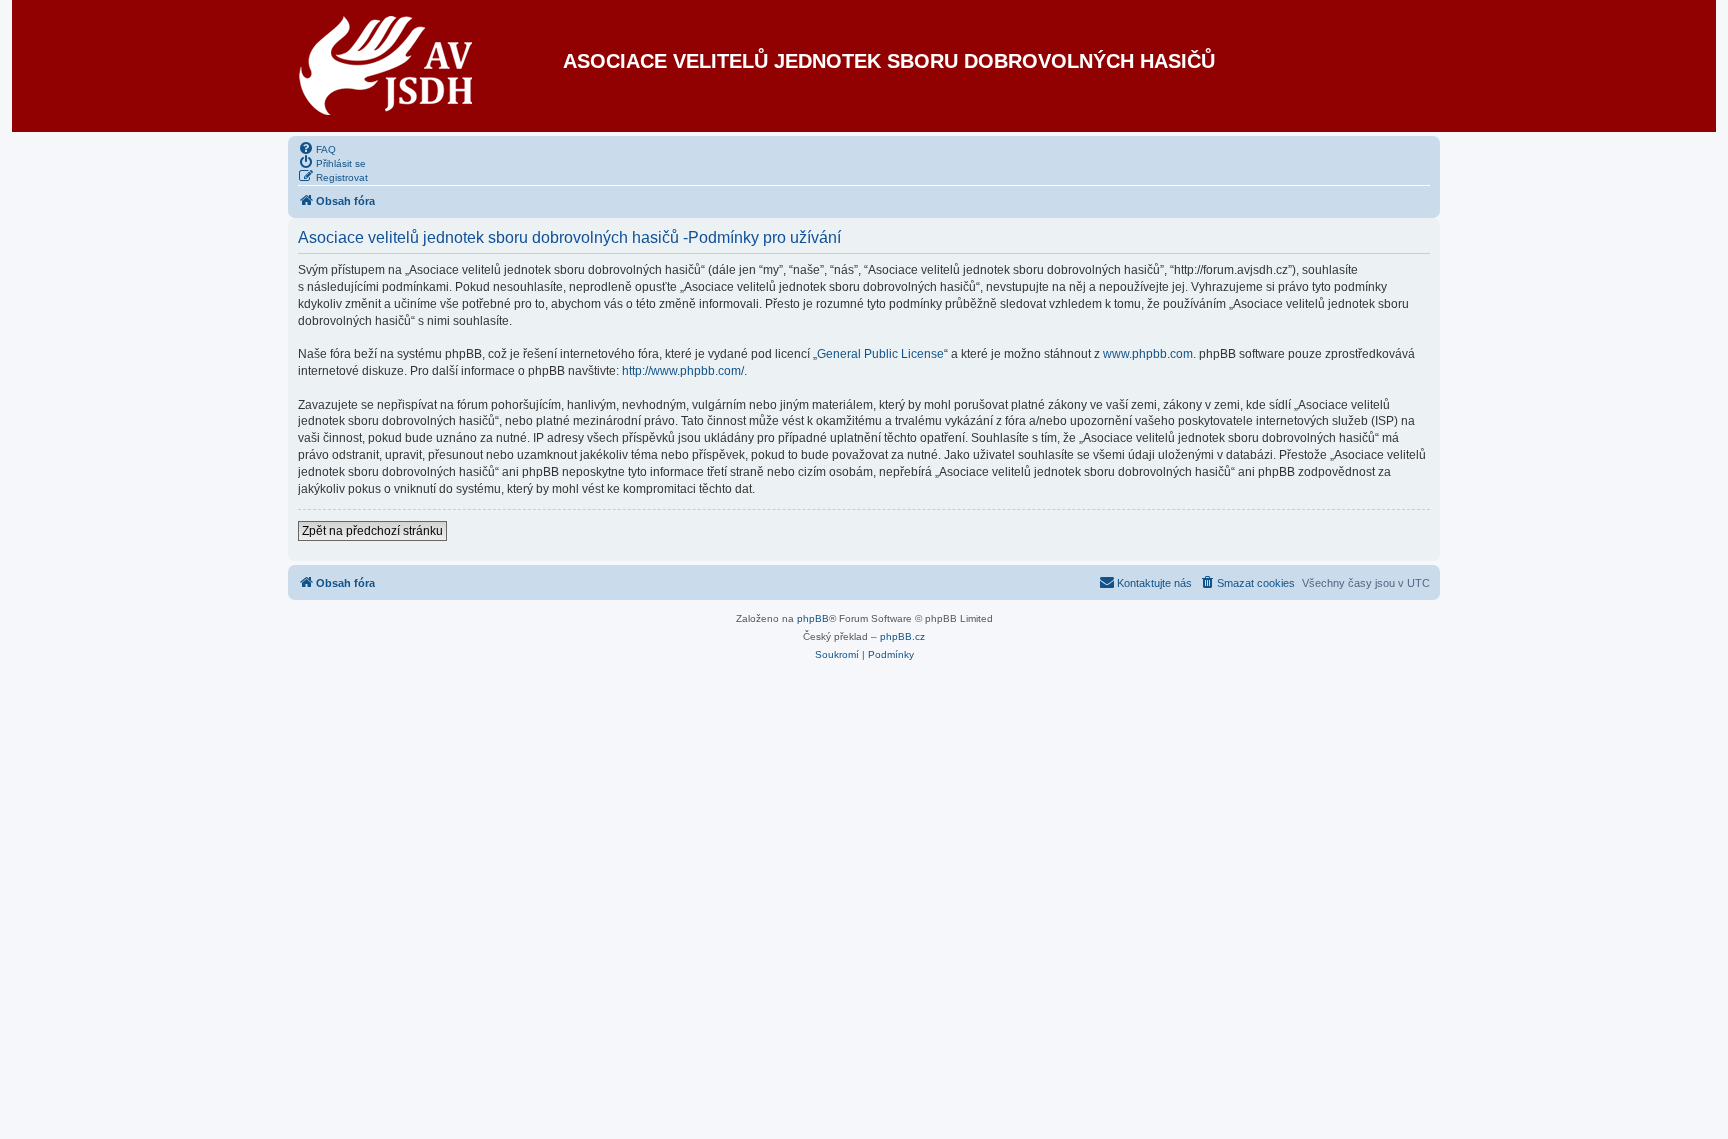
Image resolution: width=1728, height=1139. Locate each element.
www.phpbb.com (1148, 354)
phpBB (813, 618)
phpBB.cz (902, 636)
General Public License (880, 354)
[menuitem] (317, 148)
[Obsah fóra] (386, 66)
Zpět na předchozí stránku (372, 531)
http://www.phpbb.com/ (683, 371)
